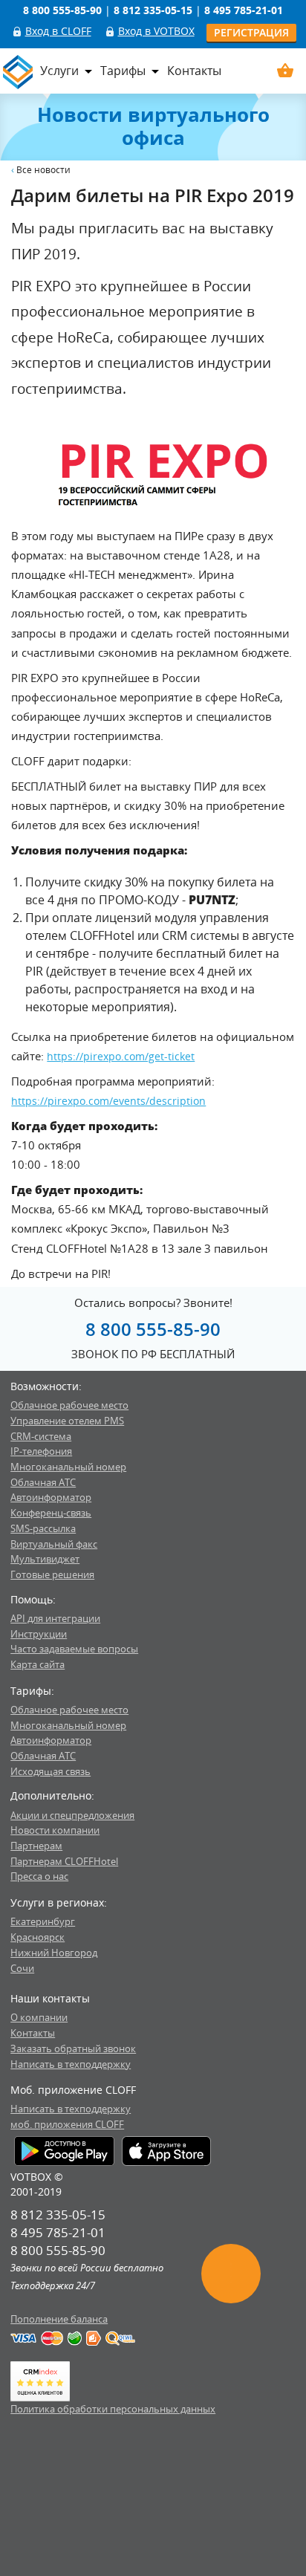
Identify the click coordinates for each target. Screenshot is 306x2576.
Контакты (194, 71)
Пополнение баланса (59, 2319)
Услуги (59, 71)
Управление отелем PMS (67, 1421)
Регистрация (251, 32)
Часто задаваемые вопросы (74, 1649)
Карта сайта (38, 1664)
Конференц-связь (51, 1513)
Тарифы (123, 71)
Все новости (43, 170)
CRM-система (41, 1436)
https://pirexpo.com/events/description (108, 1101)
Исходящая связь (51, 1771)
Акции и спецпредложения (72, 1815)
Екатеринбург (43, 1921)
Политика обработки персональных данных (113, 2409)
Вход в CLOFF (58, 31)
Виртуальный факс (54, 1544)
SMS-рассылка (43, 1528)
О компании (39, 2017)
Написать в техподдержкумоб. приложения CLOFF (71, 2116)
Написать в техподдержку (71, 2064)
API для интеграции (55, 1618)
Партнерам (36, 1846)
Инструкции (39, 1634)
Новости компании (55, 1830)
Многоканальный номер (68, 1467)
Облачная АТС (43, 1482)
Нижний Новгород (54, 1953)
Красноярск (38, 1937)
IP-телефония (41, 1451)
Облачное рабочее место (69, 1405)
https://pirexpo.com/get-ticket (121, 1056)
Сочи (22, 1968)
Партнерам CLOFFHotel (64, 1861)
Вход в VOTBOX (156, 31)
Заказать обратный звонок (73, 2048)
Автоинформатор (51, 1497)
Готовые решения (52, 1574)
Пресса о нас (39, 1876)
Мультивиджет (45, 1559)
